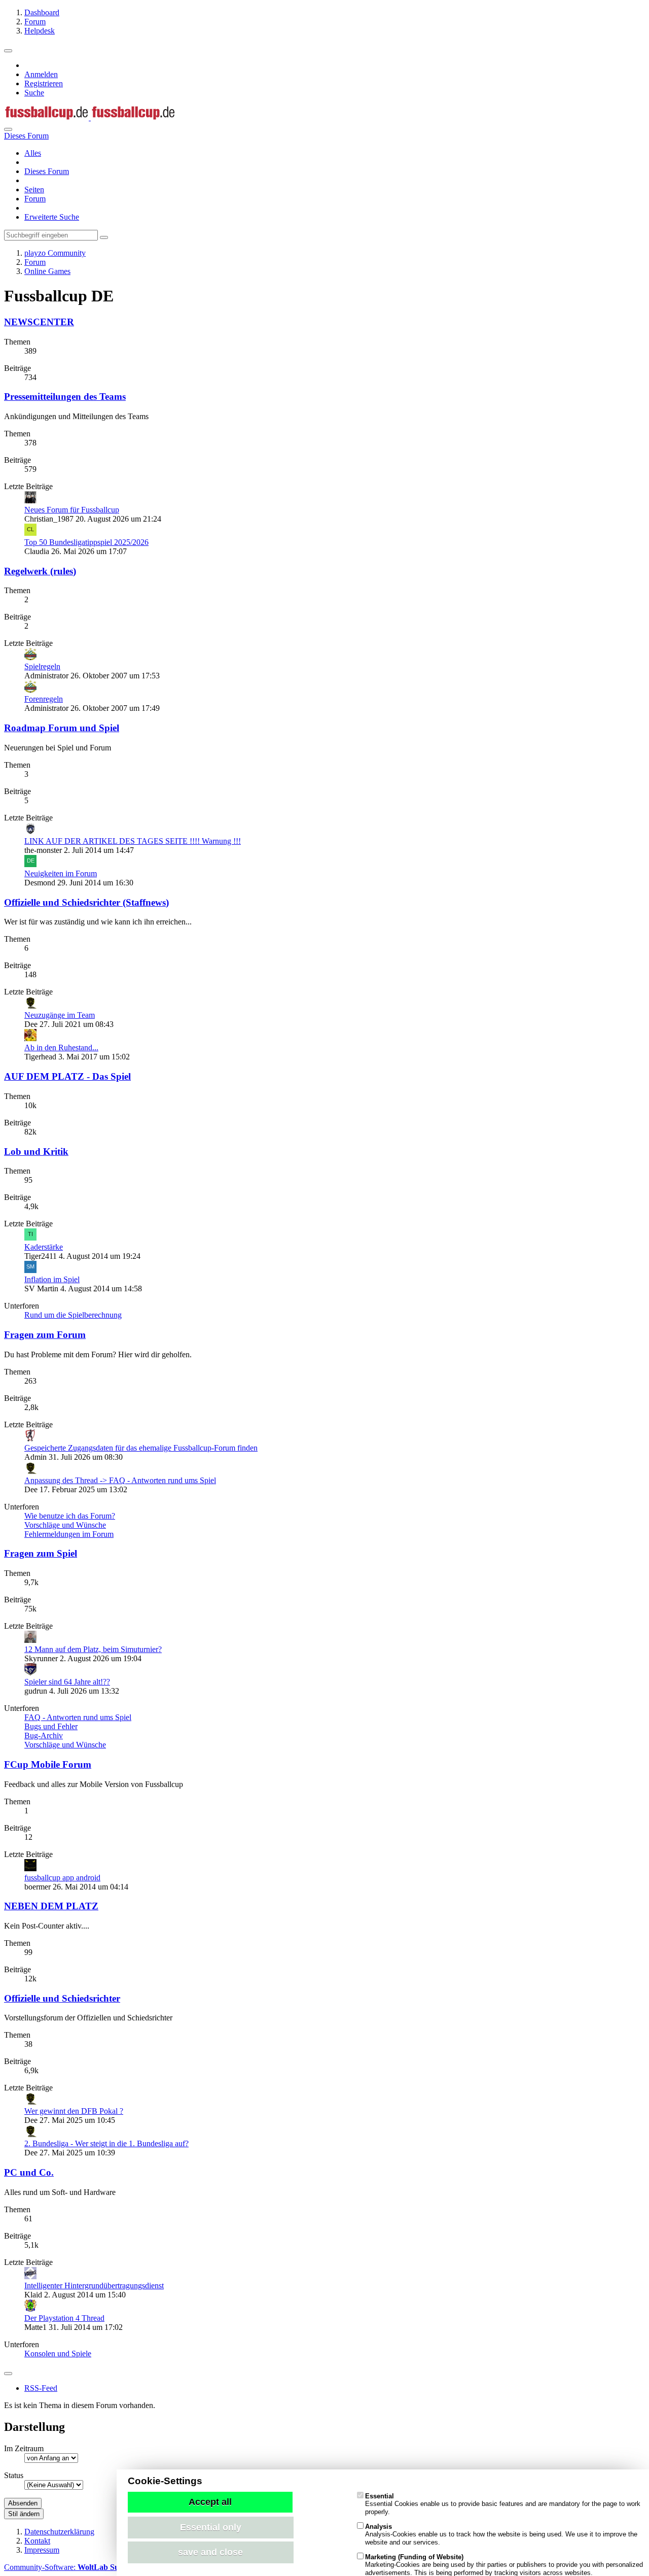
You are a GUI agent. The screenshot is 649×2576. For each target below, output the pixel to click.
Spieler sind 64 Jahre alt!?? (67, 1682)
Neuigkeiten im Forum (61, 873)
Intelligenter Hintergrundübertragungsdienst (94, 2286)
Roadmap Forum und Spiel (62, 728)
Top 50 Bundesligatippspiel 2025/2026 (86, 542)
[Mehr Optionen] (8, 2374)
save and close (210, 2552)
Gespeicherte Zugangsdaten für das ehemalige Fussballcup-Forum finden (141, 1448)
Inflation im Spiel (52, 1279)
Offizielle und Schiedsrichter (62, 1998)
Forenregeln (44, 699)
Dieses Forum (47, 171)
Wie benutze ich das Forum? (70, 1516)
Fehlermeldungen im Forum (69, 1534)
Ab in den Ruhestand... (61, 1047)
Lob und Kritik (36, 1152)
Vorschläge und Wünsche (65, 1525)
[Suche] (8, 129)
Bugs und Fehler (51, 1726)
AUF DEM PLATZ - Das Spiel (67, 1076)
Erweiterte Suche (52, 217)
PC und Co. (29, 2172)
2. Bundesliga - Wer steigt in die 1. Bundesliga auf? (106, 2143)
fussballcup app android (62, 1878)
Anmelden (41, 74)
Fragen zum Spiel (41, 1553)
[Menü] (8, 51)
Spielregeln (42, 666)
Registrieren (44, 83)
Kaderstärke (44, 1247)
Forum (35, 199)
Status (14, 2475)
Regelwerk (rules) (40, 571)
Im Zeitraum (24, 2448)
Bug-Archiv (44, 1736)
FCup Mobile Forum (48, 1764)
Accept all (210, 2502)
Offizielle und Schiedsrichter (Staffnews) (86, 902)
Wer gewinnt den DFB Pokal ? (74, 2111)
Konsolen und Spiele (58, 2354)
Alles (33, 153)
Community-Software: (70, 2567)
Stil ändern (24, 2514)
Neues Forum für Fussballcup (72, 510)
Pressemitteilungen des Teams (65, 397)
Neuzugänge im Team (60, 1015)
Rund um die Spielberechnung (73, 1315)
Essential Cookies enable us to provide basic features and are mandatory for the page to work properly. (503, 2504)
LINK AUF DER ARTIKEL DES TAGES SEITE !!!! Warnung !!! (133, 841)
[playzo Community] (90, 117)
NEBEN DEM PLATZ (51, 1906)
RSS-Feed (41, 2388)
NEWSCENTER (39, 322)
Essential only (211, 2527)
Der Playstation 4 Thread (64, 2318)
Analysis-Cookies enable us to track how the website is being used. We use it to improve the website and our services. (501, 2534)
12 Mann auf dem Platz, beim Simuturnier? (93, 1649)
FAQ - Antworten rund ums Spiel (78, 1717)
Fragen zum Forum (45, 1335)
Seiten (34, 190)
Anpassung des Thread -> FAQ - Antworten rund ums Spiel (120, 1480)
